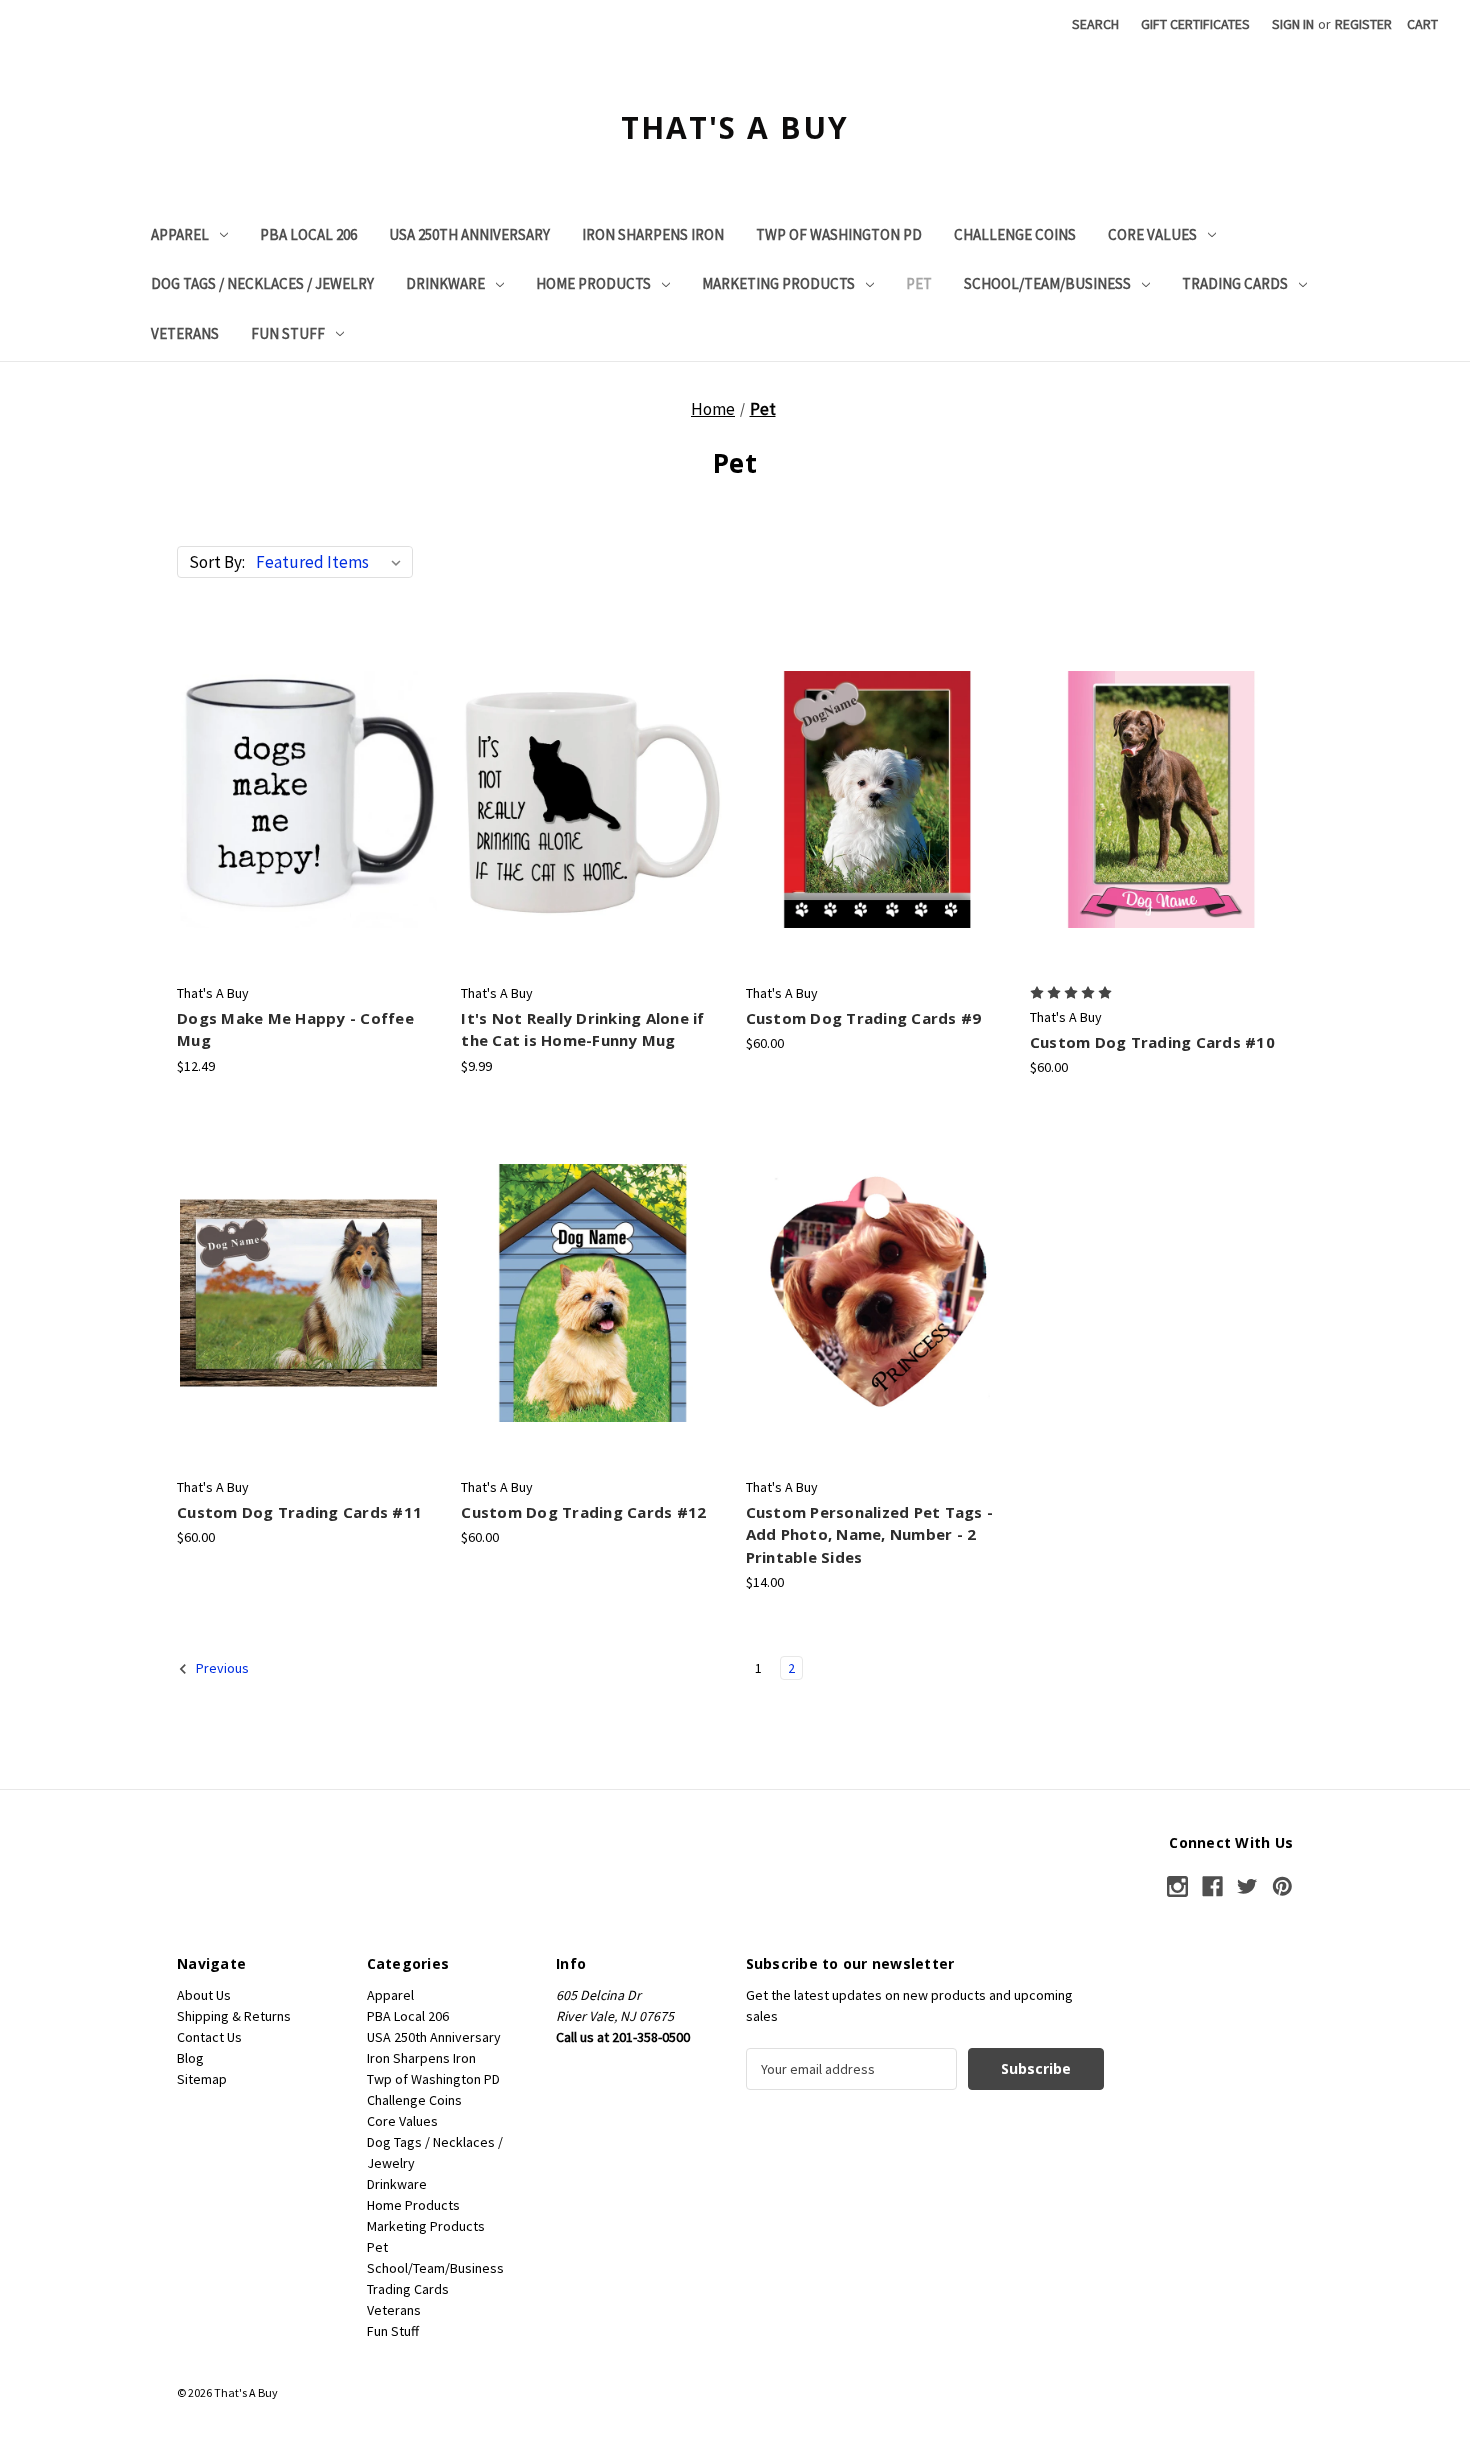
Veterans (185, 333)
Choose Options (592, 833)
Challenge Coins (1015, 234)
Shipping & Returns (234, 2016)
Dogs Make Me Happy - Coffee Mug (295, 1029)
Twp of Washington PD (839, 234)
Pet (919, 283)
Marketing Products (778, 283)
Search (1095, 24)
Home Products (593, 283)
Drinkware (445, 283)
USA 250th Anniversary (469, 234)
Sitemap (202, 2079)
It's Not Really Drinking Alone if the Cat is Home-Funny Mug (582, 1029)
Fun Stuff (288, 333)
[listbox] (332, 562)
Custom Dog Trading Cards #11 (299, 1512)
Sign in (1293, 24)
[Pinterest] (1282, 1886)
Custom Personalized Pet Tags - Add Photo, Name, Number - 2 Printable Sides (870, 1534)
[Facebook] (1212, 1886)
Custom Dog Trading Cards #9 (864, 1018)
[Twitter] (1247, 1886)
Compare (302, 798)
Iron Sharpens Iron (653, 234)
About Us (204, 1995)
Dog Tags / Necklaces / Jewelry (262, 283)
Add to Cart (309, 833)
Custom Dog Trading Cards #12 (583, 1512)
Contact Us (209, 2037)
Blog (190, 2058)
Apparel (180, 234)
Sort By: (217, 562)
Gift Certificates (1195, 24)
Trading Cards (1235, 283)
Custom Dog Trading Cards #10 (1152, 1042)
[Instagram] (1177, 1886)
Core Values (1152, 234)
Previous (221, 1668)
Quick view (306, 763)
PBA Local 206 (308, 234)
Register (1363, 24)
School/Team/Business (1047, 283)
